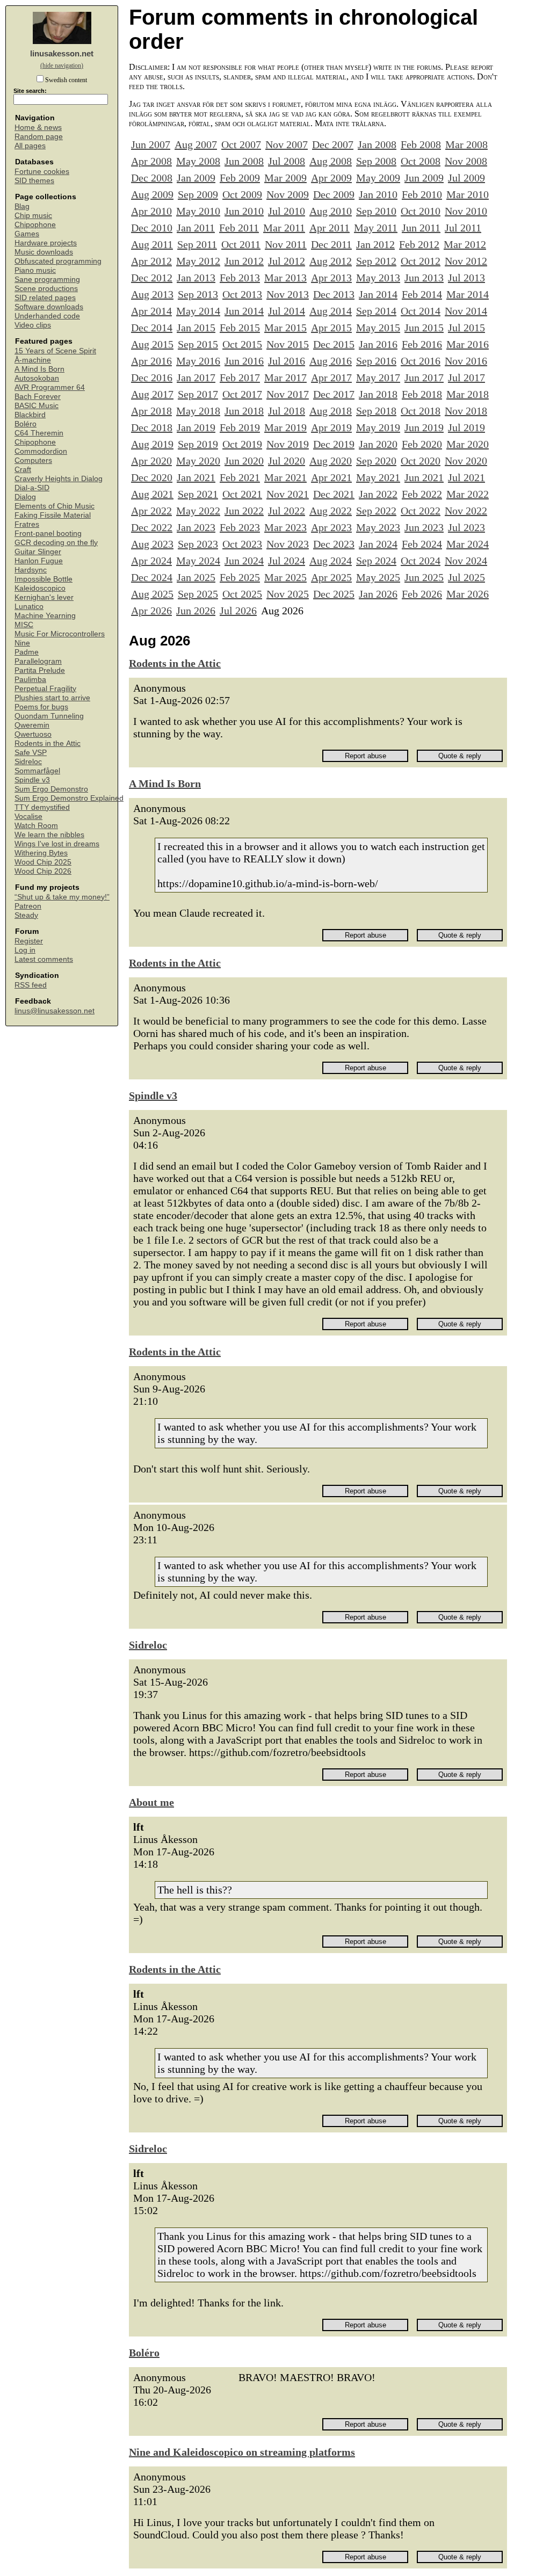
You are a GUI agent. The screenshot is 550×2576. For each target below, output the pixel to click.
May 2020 (198, 461)
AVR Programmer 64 (50, 387)
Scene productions (46, 289)
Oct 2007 (241, 144)
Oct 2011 (241, 244)
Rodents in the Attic (48, 743)
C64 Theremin (39, 433)
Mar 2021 (285, 477)
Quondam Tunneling (49, 716)
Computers (33, 460)
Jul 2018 (287, 411)
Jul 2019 (466, 427)
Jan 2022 (378, 494)
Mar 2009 (285, 178)
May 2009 (378, 178)
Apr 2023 (331, 527)
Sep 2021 (198, 494)
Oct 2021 (242, 494)
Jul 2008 (287, 161)
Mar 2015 (285, 328)
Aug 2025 (152, 594)
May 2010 (198, 211)
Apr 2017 (331, 378)
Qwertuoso (33, 734)
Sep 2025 (198, 594)
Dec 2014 (152, 328)
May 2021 (378, 477)
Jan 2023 (196, 527)
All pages (30, 146)
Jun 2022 (244, 511)
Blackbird (30, 415)
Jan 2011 (196, 228)
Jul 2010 (287, 211)
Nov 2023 (288, 544)
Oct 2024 (421, 561)
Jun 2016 (244, 361)
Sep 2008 (376, 161)
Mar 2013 (285, 278)
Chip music (33, 216)
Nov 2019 (288, 444)
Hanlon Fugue (39, 561)
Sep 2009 (198, 194)
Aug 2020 (331, 461)
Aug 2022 (331, 511)
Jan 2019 (196, 427)
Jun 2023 (424, 527)
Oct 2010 (421, 211)
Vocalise (28, 817)
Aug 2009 (152, 194)
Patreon (28, 906)
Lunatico (29, 607)
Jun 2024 (244, 561)
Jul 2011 (463, 228)
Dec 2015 (334, 344)
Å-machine (33, 360)
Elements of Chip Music (55, 506)
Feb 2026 (422, 594)
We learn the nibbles (49, 835)
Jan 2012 (375, 244)
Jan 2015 (196, 328)
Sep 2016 (376, 361)
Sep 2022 (376, 511)
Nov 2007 (287, 144)
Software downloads (49, 307)
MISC (24, 625)
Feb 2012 (419, 244)
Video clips (33, 325)
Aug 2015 (152, 344)
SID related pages (45, 298)
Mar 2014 (468, 294)
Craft (23, 470)
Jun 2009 (424, 178)
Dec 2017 (334, 394)
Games (27, 234)
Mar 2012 (465, 244)
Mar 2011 (284, 228)
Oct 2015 (242, 344)
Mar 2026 (468, 594)
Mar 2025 (285, 577)
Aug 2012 (331, 261)
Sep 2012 (376, 261)
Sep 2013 (198, 294)
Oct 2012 (421, 261)
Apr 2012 (151, 261)
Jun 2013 (424, 278)
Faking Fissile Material (53, 515)
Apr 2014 (151, 311)
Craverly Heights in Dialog (59, 479)
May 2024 (198, 561)
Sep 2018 (376, 411)
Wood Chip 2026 (43, 871)
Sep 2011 (197, 244)
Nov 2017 (288, 394)
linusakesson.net (62, 53)
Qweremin (32, 725)
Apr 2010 (151, 211)
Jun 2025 (424, 577)
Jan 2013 (196, 278)
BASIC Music (37, 406)
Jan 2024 (378, 544)
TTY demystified (42, 807)
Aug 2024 (331, 561)
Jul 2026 (238, 611)
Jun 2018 (244, 411)
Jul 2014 (287, 311)
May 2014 (198, 311)
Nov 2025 (288, 594)
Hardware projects (46, 243)
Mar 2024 (468, 544)
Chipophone (35, 225)
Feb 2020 (422, 444)
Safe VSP (31, 753)
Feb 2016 (422, 344)
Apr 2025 (331, 577)
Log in (25, 950)
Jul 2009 (466, 178)
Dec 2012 (152, 278)
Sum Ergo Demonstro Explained (69, 798)
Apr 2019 (331, 427)
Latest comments (44, 959)
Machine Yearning (45, 616)
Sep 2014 (376, 311)
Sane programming (47, 280)
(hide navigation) (62, 66)
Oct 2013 (242, 294)
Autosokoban (37, 378)
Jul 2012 (287, 261)
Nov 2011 (286, 244)
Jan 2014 (378, 294)
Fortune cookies (42, 172)
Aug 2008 (331, 161)
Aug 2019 (152, 444)
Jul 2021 (466, 477)
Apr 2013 (331, 278)
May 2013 (378, 278)
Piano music (35, 270)
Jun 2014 (244, 311)
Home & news (38, 128)
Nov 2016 (466, 361)
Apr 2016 (151, 361)
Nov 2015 (288, 344)
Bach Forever (38, 397)
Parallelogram (38, 661)
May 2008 (198, 161)
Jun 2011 (421, 228)
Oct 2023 (242, 544)
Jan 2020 (378, 444)
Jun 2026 (196, 611)
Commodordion (41, 451)
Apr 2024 (151, 561)
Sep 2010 (376, 211)
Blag (22, 206)
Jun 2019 (424, 427)
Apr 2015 (331, 328)
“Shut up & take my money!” (62, 897)
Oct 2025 (242, 594)
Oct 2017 (242, 394)
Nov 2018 (466, 411)
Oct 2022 (421, 511)
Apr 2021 (331, 477)
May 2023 (378, 527)
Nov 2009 (288, 194)
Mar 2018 (468, 394)
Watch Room (36, 826)
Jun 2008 (244, 161)
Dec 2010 (152, 228)
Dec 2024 (152, 577)
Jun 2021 (424, 477)
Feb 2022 (422, 494)
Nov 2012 (466, 261)
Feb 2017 (240, 378)
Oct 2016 (421, 361)
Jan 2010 (378, 194)
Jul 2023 (466, 527)
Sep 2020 (376, 461)
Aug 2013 (152, 294)
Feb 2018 (422, 394)
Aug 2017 (152, 394)
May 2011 (376, 228)
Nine (22, 643)
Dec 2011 (331, 244)
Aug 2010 (331, 211)
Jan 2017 (196, 378)
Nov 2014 (466, 311)
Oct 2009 (242, 194)
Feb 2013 (240, 278)
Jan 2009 (196, 178)
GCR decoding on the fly (56, 543)
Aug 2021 (152, 494)
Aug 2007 (196, 144)
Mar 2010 (468, 194)
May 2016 (198, 361)
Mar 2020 (468, 444)
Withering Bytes (41, 853)
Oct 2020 (421, 461)
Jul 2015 (466, 328)
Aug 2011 (152, 244)
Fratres (27, 524)
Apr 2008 (151, 161)
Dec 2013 (334, 294)
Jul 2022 (287, 511)
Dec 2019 (334, 444)
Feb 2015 (240, 328)
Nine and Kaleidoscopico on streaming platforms (242, 2452)
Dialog (25, 497)
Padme (27, 652)
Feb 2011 (239, 228)
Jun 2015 (424, 328)
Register (29, 941)
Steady (26, 915)
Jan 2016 (378, 344)
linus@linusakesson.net (55, 1011)
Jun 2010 (244, 211)
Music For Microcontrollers (60, 634)
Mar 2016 (468, 344)
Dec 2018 (152, 427)
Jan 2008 (377, 144)
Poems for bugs (41, 707)
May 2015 (378, 328)
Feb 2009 (240, 178)
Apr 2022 (151, 511)
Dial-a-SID (32, 488)
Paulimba (30, 680)
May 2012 (198, 261)
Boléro (26, 424)
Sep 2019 (198, 444)
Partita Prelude (40, 670)
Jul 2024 (287, 561)
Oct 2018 (421, 411)
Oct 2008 (421, 161)
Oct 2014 (421, 311)
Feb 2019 (240, 427)
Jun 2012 (244, 261)
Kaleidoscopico (40, 588)
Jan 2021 (196, 477)
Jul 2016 (287, 361)
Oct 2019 (242, 444)
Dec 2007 (333, 144)
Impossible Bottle (44, 579)
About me (151, 1802)
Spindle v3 (32, 780)
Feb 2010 (422, 194)
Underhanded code (47, 316)
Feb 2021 (240, 477)
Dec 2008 (152, 178)
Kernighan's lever (44, 597)
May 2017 (378, 378)
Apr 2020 (151, 461)
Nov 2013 (288, 294)
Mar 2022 (468, 494)
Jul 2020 (287, 461)
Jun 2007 (151, 144)
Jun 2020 (244, 461)
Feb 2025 (240, 577)
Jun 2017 (424, 378)
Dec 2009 (334, 194)
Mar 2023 (285, 527)
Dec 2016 (152, 378)
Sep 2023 (198, 544)
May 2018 (198, 411)
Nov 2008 (466, 161)
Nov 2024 (466, 561)
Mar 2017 (285, 378)
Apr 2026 (151, 611)
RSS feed (31, 985)
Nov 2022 (466, 511)
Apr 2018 (151, 411)
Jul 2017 (466, 378)
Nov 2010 (466, 211)
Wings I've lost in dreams (57, 844)
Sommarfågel (37, 771)
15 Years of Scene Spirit (55, 351)
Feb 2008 (421, 144)
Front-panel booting (48, 534)
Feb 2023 (240, 527)
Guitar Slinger (38, 552)
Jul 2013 (466, 278)
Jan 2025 (196, 577)
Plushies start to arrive (52, 698)
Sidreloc (28, 762)
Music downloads (44, 252)
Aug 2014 (331, 311)
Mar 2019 (285, 427)
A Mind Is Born (39, 369)
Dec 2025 (334, 594)
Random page (39, 137)
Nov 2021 (288, 494)
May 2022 (198, 511)
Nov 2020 (466, 461)
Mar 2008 (466, 144)
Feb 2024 (422, 544)
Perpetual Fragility (45, 689)
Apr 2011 (330, 228)
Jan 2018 (378, 394)
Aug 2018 (331, 411)
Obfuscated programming (58, 261)
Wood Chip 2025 (43, 862)
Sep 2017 (198, 394)
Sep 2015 (198, 344)
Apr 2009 (331, 178)
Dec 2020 (152, 477)
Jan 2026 (378, 594)
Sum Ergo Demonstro (51, 789)
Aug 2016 (331, 361)
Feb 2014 (422, 294)
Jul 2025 (466, 577)
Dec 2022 (152, 527)
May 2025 (378, 577)
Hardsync (31, 570)
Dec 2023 (334, 544)
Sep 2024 (376, 561)
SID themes (34, 181)
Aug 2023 (152, 544)
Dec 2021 (334, 494)
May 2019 (378, 427)
